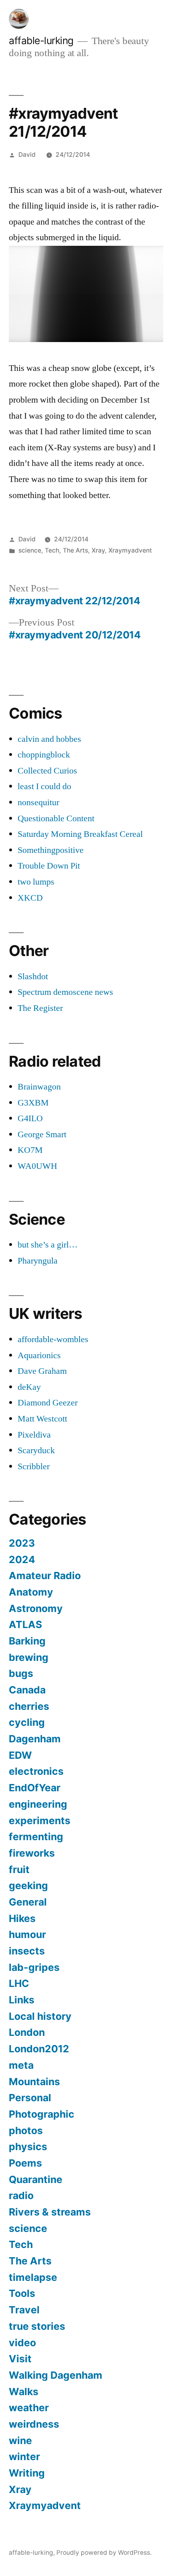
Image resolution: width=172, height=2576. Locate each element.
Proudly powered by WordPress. (104, 2553)
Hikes (22, 1918)
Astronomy (36, 1608)
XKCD (30, 898)
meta (21, 2065)
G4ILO (30, 1118)
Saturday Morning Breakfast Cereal (80, 834)
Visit (20, 2359)
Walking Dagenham (56, 2375)
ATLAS (25, 1624)
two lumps (36, 882)
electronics (36, 1771)
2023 (22, 1543)
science (30, 550)
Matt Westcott (42, 1419)
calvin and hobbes (49, 739)
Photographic (42, 2114)
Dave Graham (42, 1371)
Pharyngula (38, 1261)
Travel (24, 2310)
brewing (29, 1657)
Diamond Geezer (48, 1403)
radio (21, 2195)
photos (26, 2130)
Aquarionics (39, 1355)
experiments (40, 1821)
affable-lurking (41, 41)
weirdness (34, 2424)
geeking (28, 1885)
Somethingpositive (51, 850)
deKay (29, 1387)
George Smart (42, 1134)
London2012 (39, 2049)
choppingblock (44, 755)
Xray (98, 550)
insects (27, 1951)
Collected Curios (47, 771)
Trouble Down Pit (49, 866)
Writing (27, 2473)
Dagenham (35, 1739)
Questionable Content (56, 818)
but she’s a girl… (48, 1245)
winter (24, 2457)
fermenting (36, 1837)
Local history (40, 2016)
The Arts (75, 550)
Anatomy (31, 1592)
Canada (27, 1690)
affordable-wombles (53, 1339)
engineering (38, 1804)
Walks (24, 2392)
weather (29, 2408)
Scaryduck (36, 1450)
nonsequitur (38, 802)
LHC (19, 1983)
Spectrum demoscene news (65, 992)
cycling (27, 1722)
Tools (22, 2293)
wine (20, 2440)
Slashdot (33, 976)
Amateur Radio (45, 1576)
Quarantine (36, 2179)
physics (28, 2147)
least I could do (44, 786)
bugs (21, 1673)
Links (22, 2000)
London (27, 2032)
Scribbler (34, 1466)
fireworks (32, 1853)
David (27, 155)
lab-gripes (34, 1967)
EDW (20, 1755)
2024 (22, 1559)
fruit (19, 1869)
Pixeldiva (34, 1435)
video (22, 2343)
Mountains (34, 2082)
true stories (37, 2326)
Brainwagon (39, 1087)
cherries (29, 1706)
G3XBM (33, 1103)
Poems (25, 2163)
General (28, 1902)
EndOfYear (35, 1788)
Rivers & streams (50, 2212)
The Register (40, 1008)
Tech (52, 550)
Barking (27, 1641)
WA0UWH (37, 1166)
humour (27, 1934)
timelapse (33, 2277)
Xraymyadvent (130, 550)
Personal (30, 2098)
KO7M (30, 1150)
